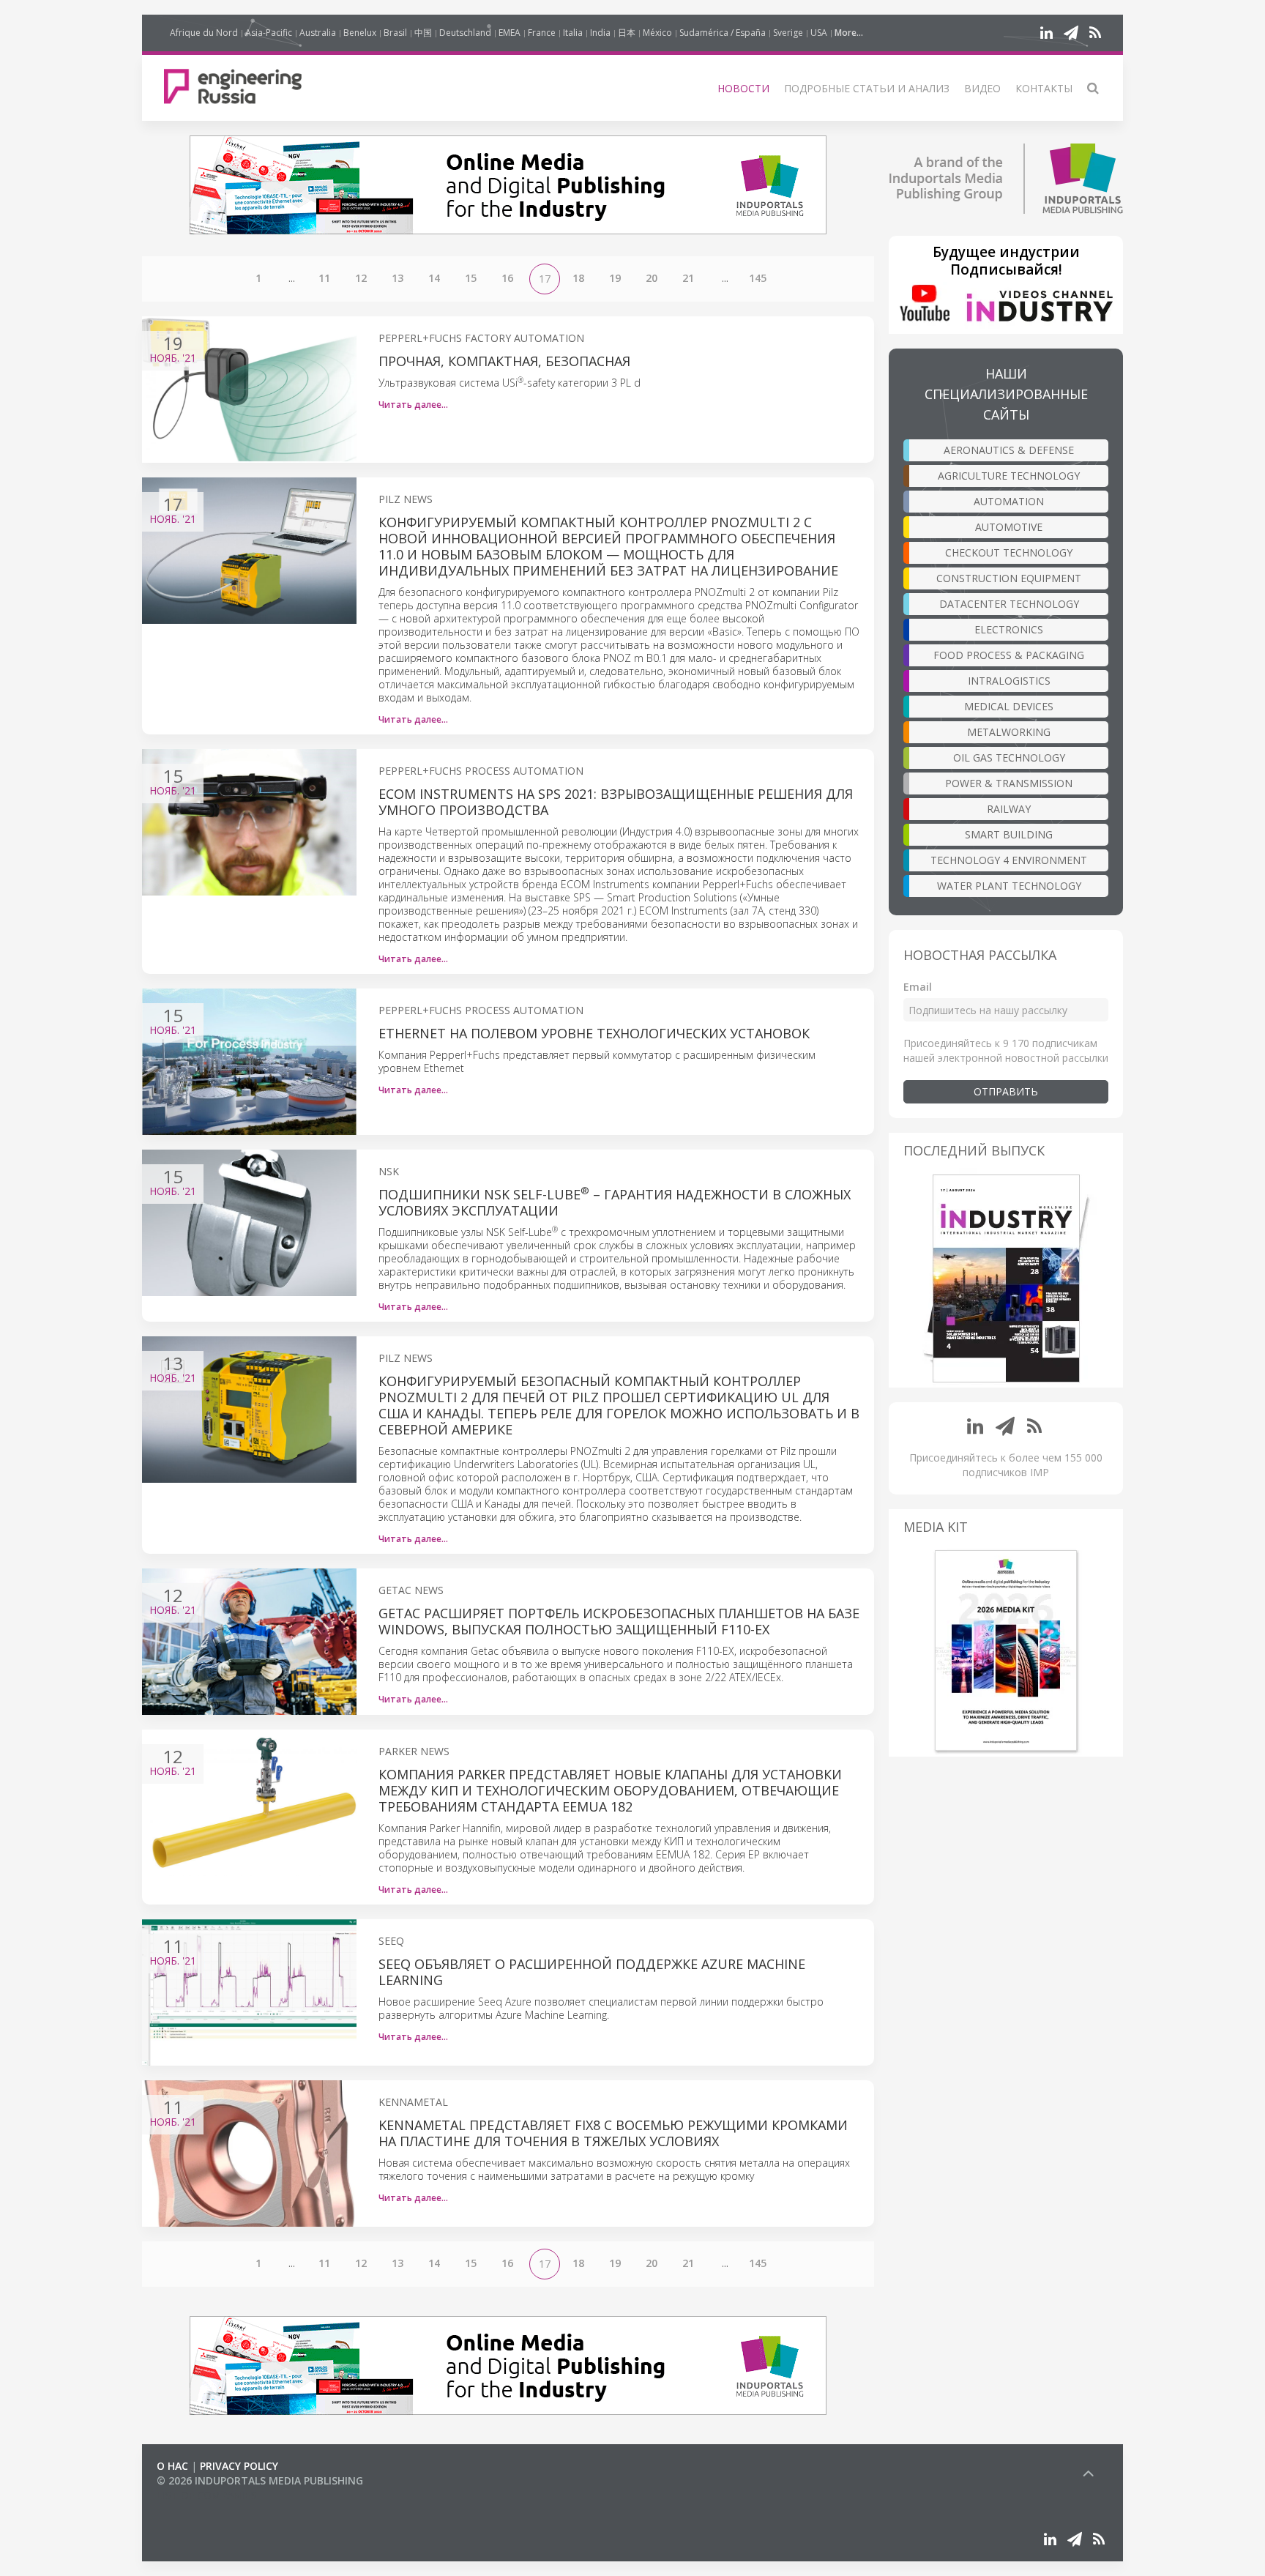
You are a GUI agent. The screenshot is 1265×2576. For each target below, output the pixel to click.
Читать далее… (413, 405)
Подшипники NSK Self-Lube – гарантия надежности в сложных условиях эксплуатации (615, 1202)
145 (758, 278)
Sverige (788, 33)
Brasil (395, 33)
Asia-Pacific (269, 33)
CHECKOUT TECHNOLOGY (1009, 552)
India (600, 33)
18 (578, 278)
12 (361, 278)
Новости (743, 88)
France (542, 33)
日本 (627, 33)
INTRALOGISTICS (1009, 681)
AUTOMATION (1009, 501)
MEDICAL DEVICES (1009, 706)
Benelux (360, 33)
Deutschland (465, 33)
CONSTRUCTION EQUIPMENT (1009, 578)
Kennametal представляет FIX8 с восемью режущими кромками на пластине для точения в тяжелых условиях (613, 2133)
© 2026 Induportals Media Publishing (260, 2480)
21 (688, 278)
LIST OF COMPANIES (206, 2495)
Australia (318, 33)
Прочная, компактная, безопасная (504, 361)
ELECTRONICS (1009, 629)
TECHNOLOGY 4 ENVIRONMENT (1009, 860)
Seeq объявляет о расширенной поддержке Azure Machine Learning (592, 1972)
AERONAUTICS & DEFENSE (1009, 450)
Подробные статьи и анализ (867, 88)
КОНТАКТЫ (1044, 88)
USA (819, 33)
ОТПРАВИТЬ (1006, 1091)
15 (471, 278)
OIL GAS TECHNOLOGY (1009, 757)
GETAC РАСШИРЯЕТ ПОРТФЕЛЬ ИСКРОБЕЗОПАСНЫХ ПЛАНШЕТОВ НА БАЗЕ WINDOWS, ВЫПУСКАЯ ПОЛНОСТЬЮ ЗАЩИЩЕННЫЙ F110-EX (619, 1621)
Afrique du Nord (204, 33)
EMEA (510, 33)
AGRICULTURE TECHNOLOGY (1009, 476)
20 (652, 278)
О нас (172, 2466)
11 (324, 278)
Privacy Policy (239, 2466)
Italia (573, 33)
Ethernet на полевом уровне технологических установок (594, 1033)
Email (918, 987)
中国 (423, 33)
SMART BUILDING (1009, 834)
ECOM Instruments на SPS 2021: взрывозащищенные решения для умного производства (616, 802)
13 (398, 278)
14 (434, 278)
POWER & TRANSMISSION (1009, 783)
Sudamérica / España (723, 33)
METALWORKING (1009, 732)
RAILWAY (1009, 809)
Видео (982, 88)
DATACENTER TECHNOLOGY (1009, 604)
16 (507, 278)
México (657, 33)
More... (849, 33)
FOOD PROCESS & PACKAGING (1009, 655)
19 (615, 278)
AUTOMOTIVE (1009, 527)
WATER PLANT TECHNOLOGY (1009, 886)
